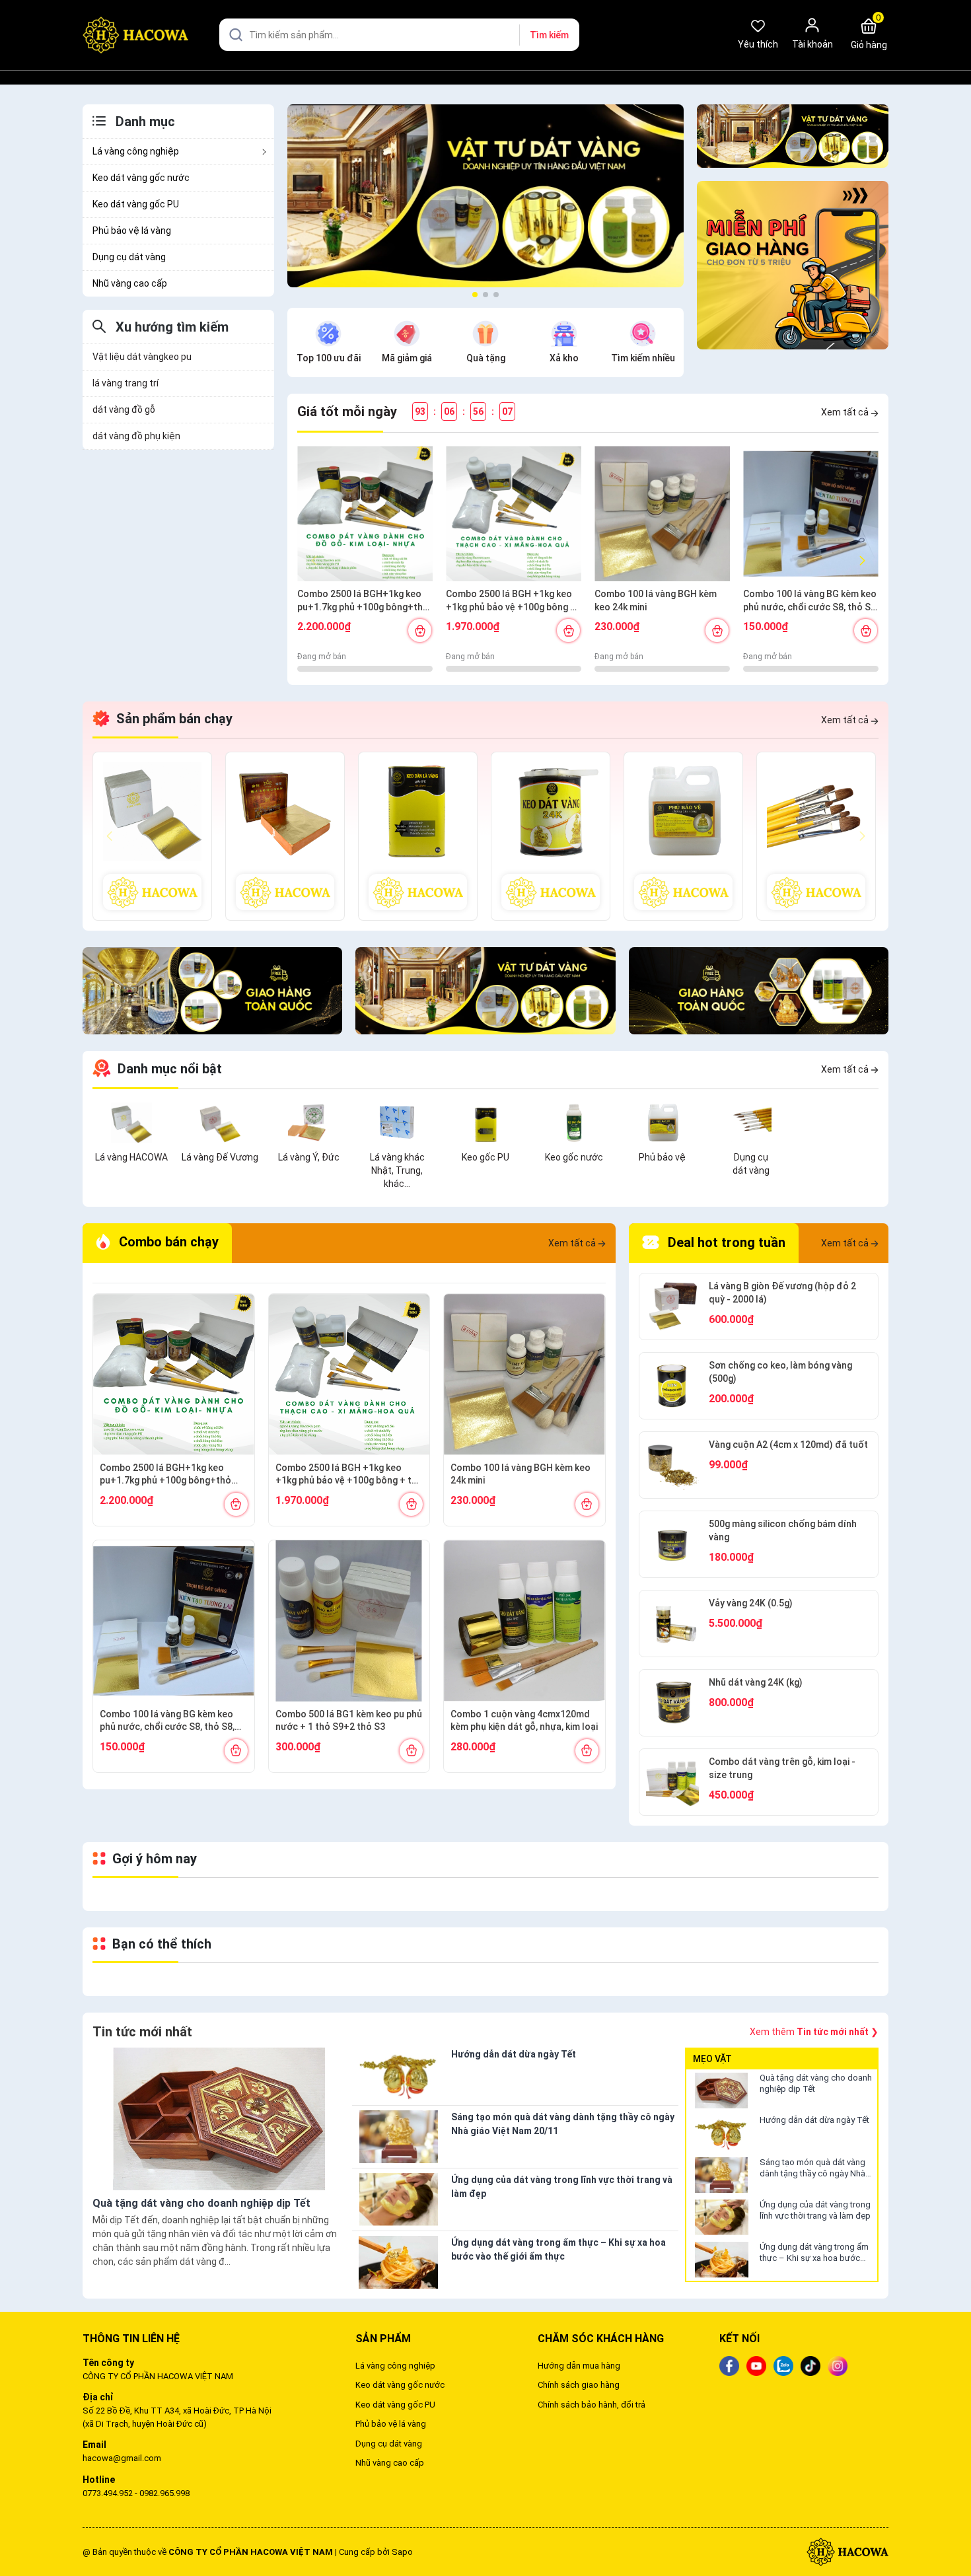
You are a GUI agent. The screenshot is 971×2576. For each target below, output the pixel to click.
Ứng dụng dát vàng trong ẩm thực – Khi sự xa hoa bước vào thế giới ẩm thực (814, 2253)
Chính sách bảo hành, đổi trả (592, 2405)
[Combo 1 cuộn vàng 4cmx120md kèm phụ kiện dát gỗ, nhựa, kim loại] (524, 1621)
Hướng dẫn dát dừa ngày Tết (814, 2120)
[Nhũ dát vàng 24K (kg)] (672, 1703)
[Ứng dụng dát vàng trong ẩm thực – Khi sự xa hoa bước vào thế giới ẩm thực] (721, 2260)
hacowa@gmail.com (122, 2458)
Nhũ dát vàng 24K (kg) (756, 1682)
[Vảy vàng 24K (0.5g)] (672, 1624)
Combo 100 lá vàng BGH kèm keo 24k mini (656, 600)
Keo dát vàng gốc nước (141, 178)
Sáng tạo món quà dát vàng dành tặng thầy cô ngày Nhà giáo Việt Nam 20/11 (812, 2168)
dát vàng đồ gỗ (124, 410)
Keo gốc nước (574, 1157)
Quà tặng (486, 358)
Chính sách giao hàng (579, 2385)
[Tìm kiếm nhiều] (643, 332)
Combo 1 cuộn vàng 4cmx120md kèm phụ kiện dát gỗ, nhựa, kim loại (524, 1721)
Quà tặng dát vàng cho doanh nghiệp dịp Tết (816, 2083)
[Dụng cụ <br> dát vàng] (751, 1122)
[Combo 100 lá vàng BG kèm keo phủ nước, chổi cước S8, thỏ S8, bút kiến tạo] (811, 514)
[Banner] (485, 195)
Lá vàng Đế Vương (220, 1157)
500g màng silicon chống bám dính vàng (783, 1530)
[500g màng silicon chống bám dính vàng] (672, 1544)
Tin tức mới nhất (142, 2032)
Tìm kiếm (549, 35)
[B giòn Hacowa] (152, 836)
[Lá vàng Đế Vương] (220, 1122)
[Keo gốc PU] (418, 836)
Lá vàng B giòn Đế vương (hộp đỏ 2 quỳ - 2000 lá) (782, 1293)
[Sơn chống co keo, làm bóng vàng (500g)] (672, 1386)
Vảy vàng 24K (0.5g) (751, 1603)
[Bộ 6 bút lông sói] (816, 836)
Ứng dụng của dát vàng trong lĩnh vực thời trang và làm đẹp (815, 2210)
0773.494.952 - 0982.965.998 (136, 2493)
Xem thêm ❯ (814, 2032)
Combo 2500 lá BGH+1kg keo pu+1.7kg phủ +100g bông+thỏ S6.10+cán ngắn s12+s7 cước (363, 601)
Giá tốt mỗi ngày (347, 411)
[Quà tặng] (485, 332)
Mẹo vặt (712, 2059)
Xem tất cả (846, 412)
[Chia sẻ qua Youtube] (756, 2365)
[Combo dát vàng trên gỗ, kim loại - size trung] (672, 1782)
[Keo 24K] (551, 836)
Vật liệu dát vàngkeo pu (142, 357)
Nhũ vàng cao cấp (130, 283)
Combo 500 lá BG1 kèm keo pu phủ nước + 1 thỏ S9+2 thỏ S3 (349, 1721)
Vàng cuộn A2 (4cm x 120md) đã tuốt (788, 1445)
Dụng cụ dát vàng (129, 257)
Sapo (402, 2552)
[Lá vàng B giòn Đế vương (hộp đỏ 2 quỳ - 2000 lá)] (672, 1306)
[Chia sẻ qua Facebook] (729, 2365)
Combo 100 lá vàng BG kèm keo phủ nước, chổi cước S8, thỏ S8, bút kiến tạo (810, 601)
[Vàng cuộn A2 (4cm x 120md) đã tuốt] (672, 1465)
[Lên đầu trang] (950, 2535)
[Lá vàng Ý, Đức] (308, 1122)
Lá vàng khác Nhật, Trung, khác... (397, 1170)
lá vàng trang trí (126, 383)
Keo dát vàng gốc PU (136, 204)
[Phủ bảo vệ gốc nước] (683, 836)
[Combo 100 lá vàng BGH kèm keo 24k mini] (662, 514)
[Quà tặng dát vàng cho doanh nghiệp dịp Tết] (721, 2091)
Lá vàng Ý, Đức (309, 1157)
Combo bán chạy (167, 1242)
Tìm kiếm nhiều (643, 358)
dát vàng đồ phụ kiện (136, 436)
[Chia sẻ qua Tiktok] (810, 2365)
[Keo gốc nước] (574, 1122)
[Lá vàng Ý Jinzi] (285, 836)
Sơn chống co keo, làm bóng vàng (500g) (780, 1372)
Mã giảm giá (407, 358)
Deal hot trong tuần (725, 1242)
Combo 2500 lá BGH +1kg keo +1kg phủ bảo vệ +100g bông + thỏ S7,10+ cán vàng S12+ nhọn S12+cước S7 (514, 601)
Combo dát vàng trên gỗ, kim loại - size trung (782, 1768)
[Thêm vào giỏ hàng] (420, 630)
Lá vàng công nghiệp (136, 151)
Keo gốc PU (485, 1157)
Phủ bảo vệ (662, 1157)
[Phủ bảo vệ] (663, 1122)
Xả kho (564, 358)
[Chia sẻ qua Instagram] (838, 2365)
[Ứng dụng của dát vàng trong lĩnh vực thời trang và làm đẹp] (721, 2217)
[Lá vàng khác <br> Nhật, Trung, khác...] (397, 1122)
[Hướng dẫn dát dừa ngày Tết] (721, 2133)
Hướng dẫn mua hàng (579, 2366)
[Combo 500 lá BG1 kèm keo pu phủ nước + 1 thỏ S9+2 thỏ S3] (349, 1621)
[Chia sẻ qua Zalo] (783, 2365)
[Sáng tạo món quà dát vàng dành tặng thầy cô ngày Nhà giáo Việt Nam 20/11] (721, 2175)
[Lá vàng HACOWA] (131, 1122)
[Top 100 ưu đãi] (328, 332)
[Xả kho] (564, 332)
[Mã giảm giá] (407, 332)
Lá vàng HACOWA (131, 1157)
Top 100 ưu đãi (329, 358)
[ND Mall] (793, 136)
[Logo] (847, 2551)
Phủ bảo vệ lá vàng (132, 231)
